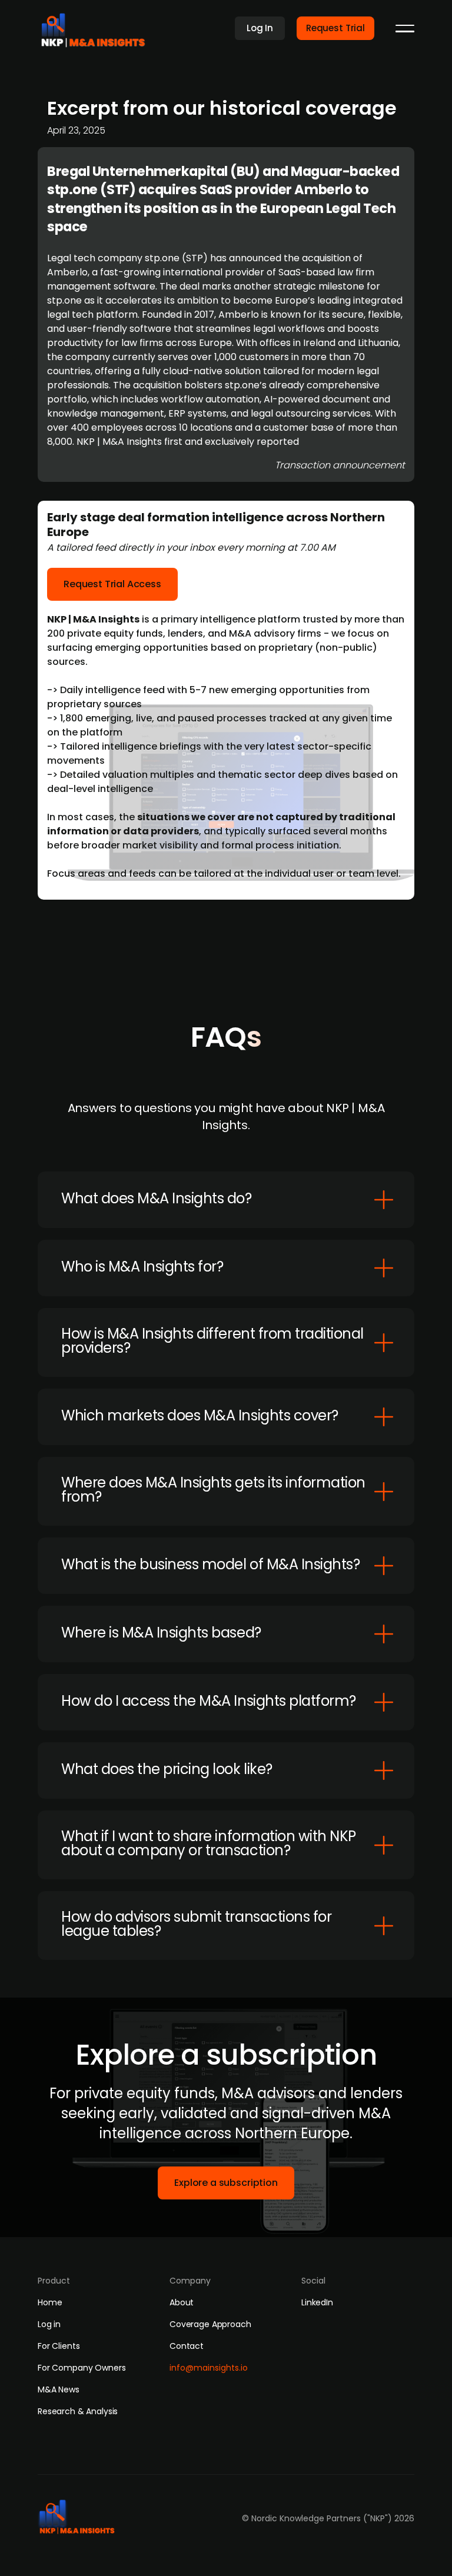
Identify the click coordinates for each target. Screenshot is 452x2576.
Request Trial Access (112, 584)
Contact (187, 2346)
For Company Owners (82, 2368)
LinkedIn (317, 2302)
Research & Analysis (78, 2411)
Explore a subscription (226, 2183)
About (182, 2302)
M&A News (59, 2389)
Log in (49, 2324)
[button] (405, 28)
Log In (260, 28)
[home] (97, 27)
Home (50, 2302)
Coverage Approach (210, 2324)
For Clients (59, 2346)
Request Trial (335, 28)
